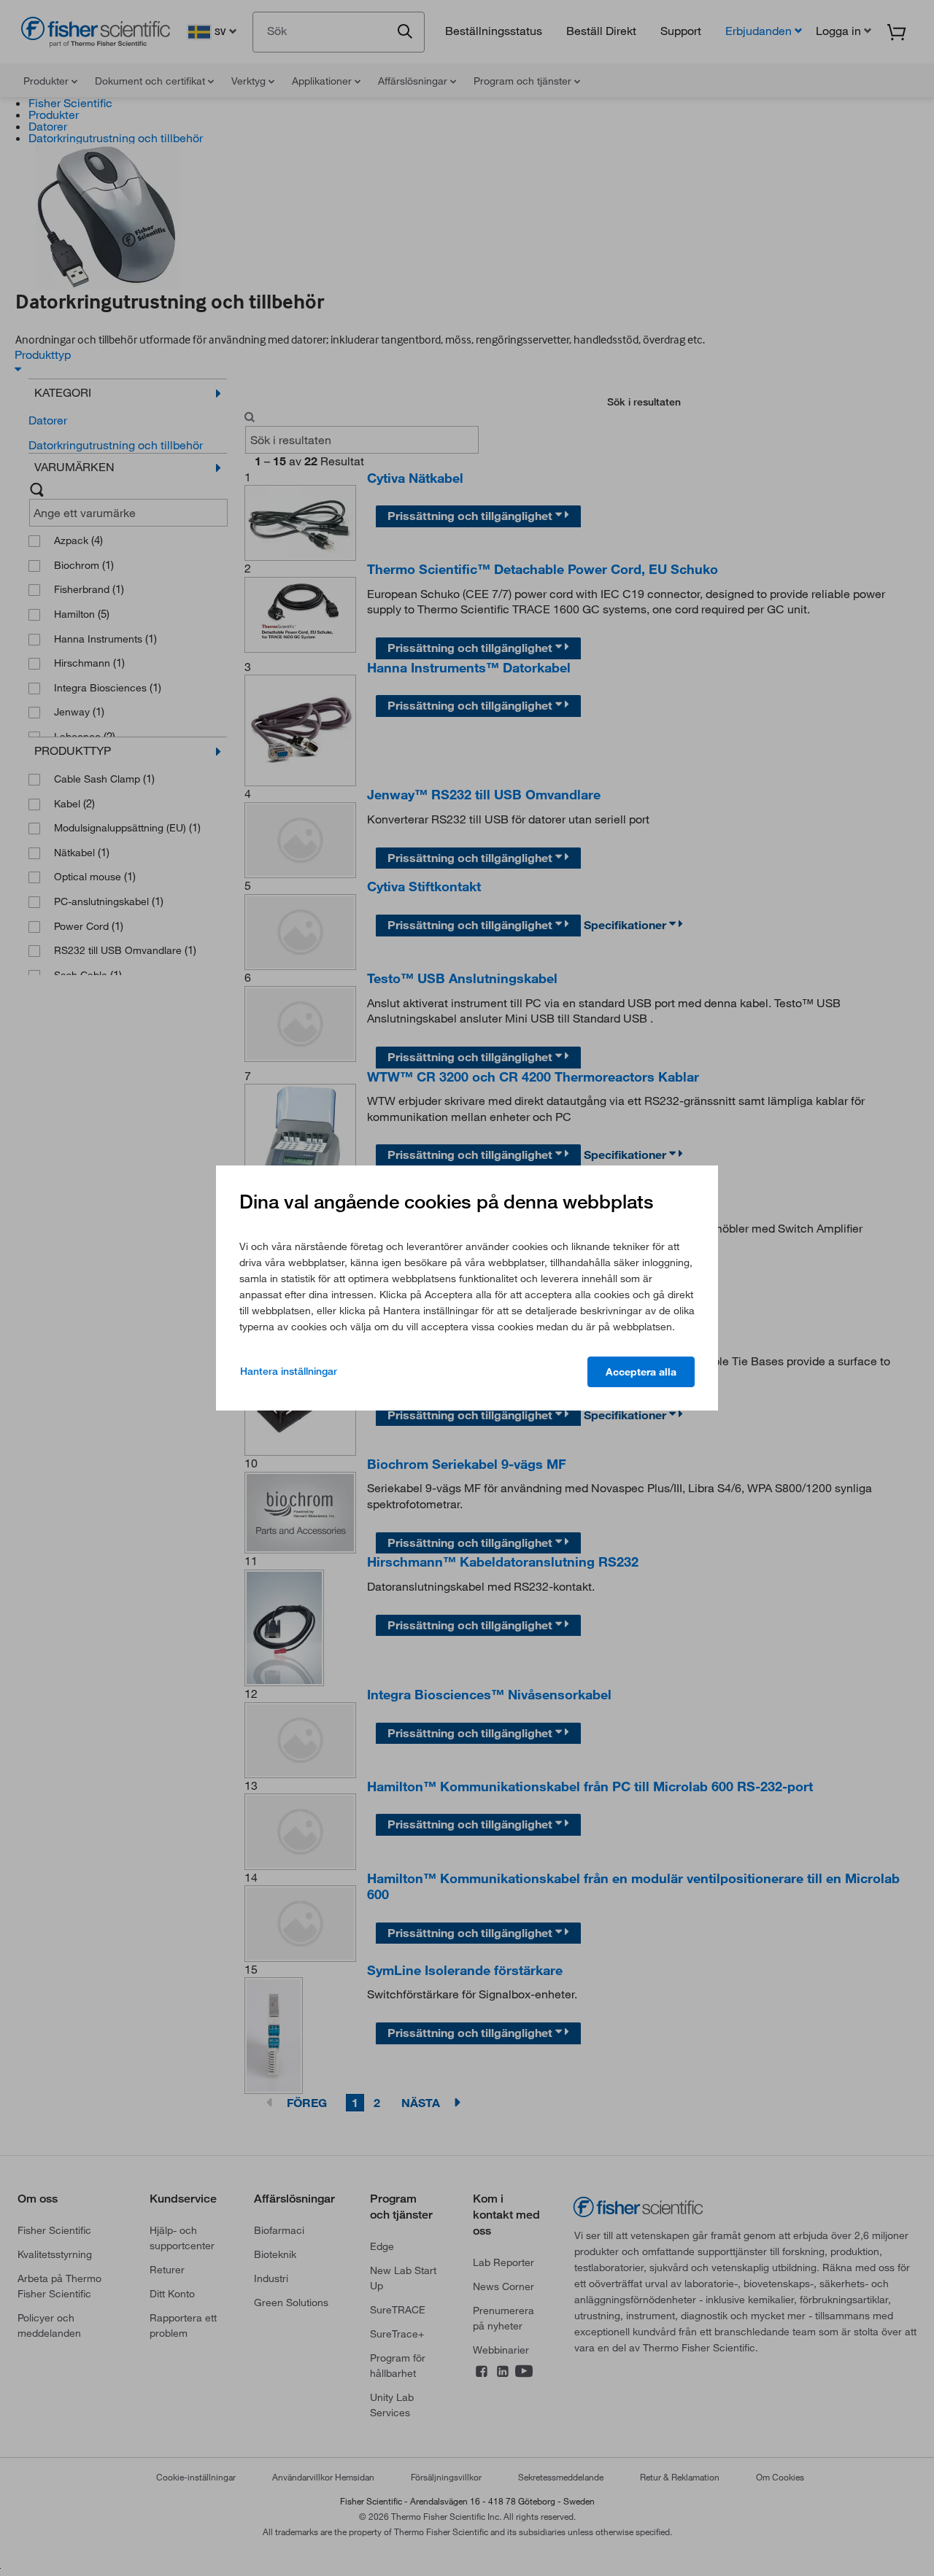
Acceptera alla (641, 1372)
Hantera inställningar (289, 1371)
